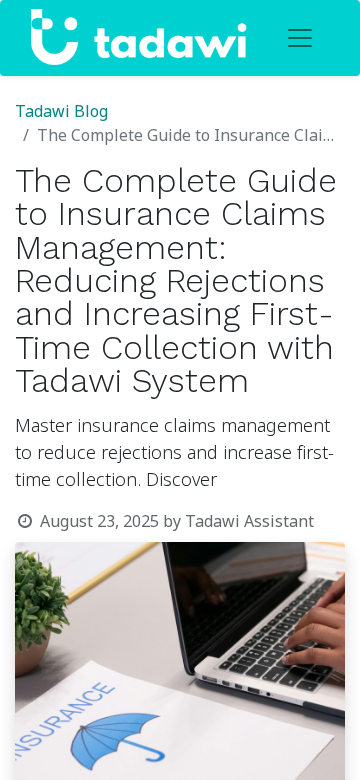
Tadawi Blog (61, 112)
